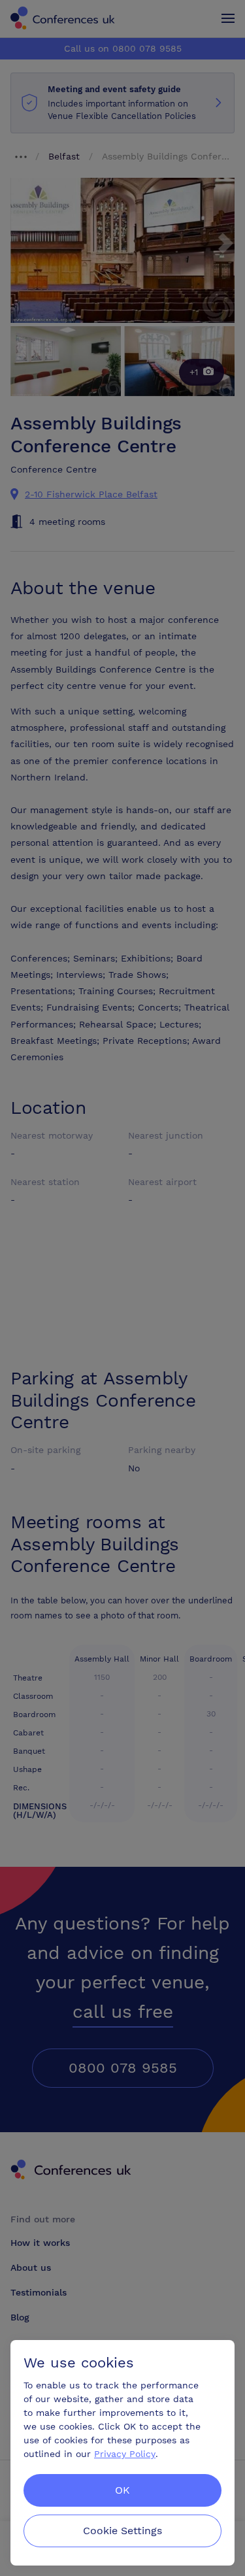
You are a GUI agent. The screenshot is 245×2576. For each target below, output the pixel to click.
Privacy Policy (125, 2454)
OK (122, 2490)
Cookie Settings (122, 2531)
